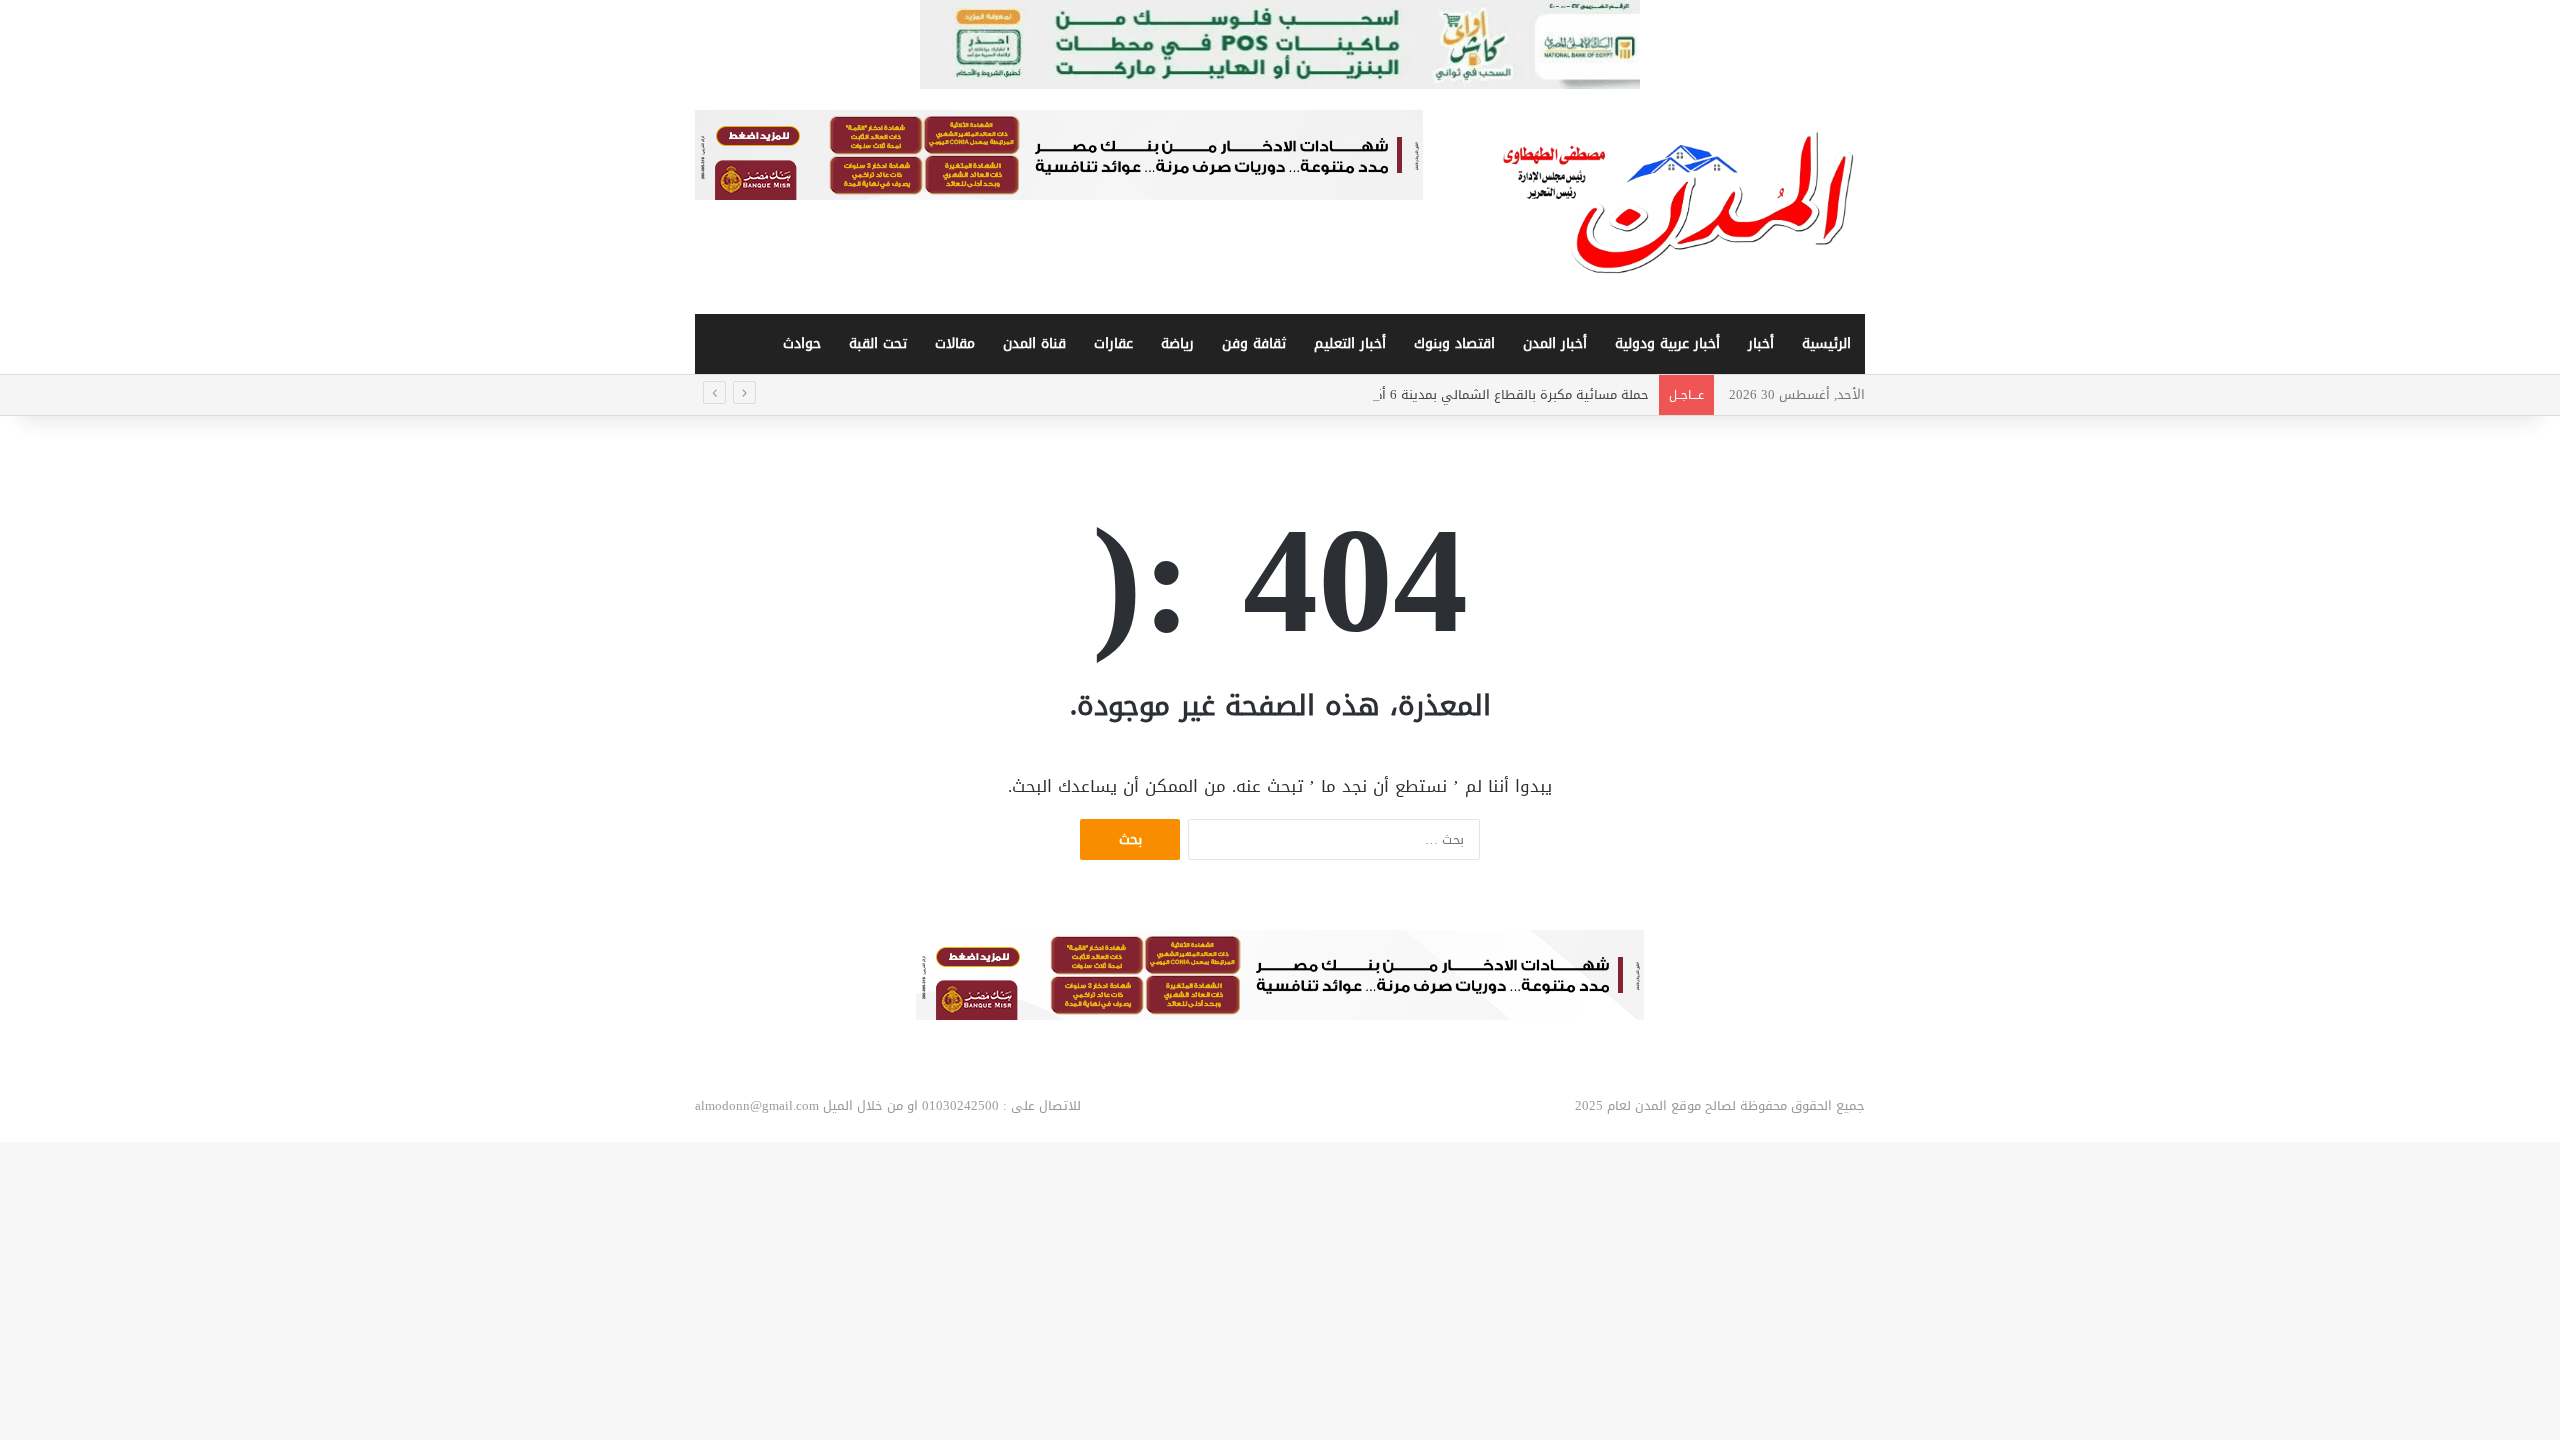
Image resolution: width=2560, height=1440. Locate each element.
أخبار (1761, 343)
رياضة (1177, 343)
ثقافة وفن (1254, 343)
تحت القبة (878, 343)
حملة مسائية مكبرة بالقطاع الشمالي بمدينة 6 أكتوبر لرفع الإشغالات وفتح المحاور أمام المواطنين (1377, 394)
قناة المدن (1034, 343)
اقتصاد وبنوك (1454, 343)
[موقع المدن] (1680, 202)
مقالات (955, 343)
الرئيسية (1826, 343)
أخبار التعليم (1350, 343)
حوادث (802, 343)
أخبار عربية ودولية (1667, 343)
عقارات (1113, 343)
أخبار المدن (1555, 343)
